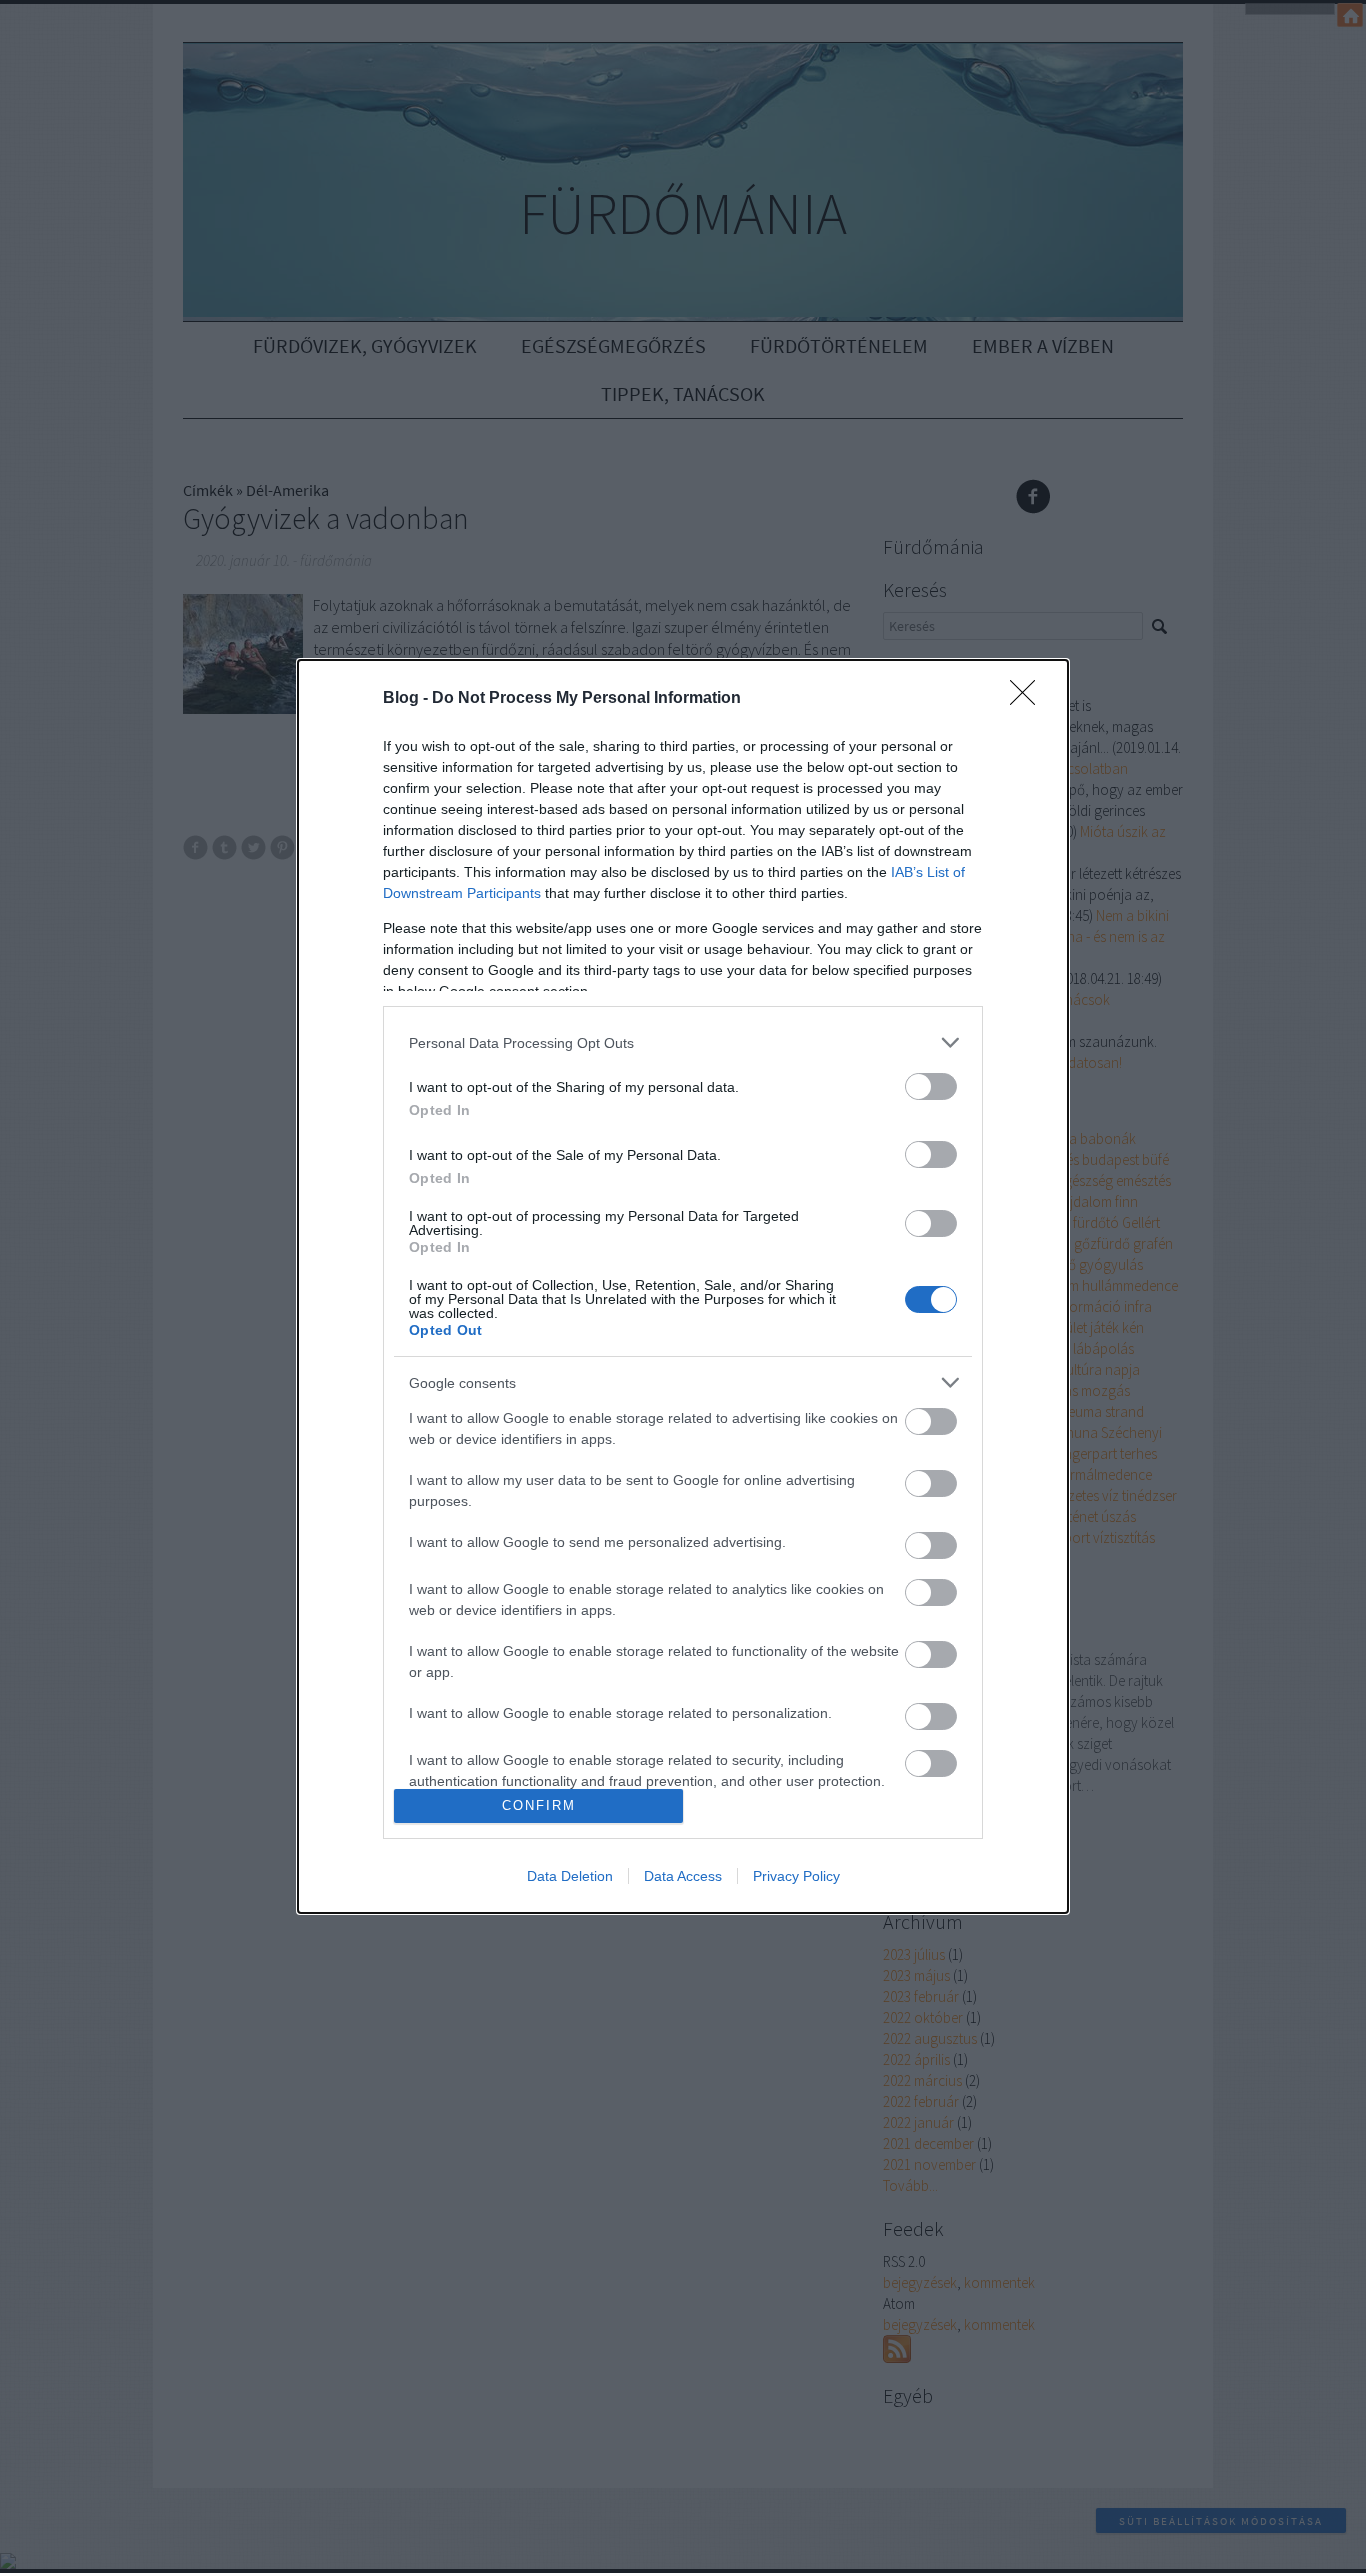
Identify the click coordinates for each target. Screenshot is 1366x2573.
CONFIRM (539, 1805)
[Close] (1029, 699)
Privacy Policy (796, 1876)
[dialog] (683, 1286)
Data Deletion (570, 1876)
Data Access (683, 1876)
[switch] (931, 1086)
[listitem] (683, 1042)
